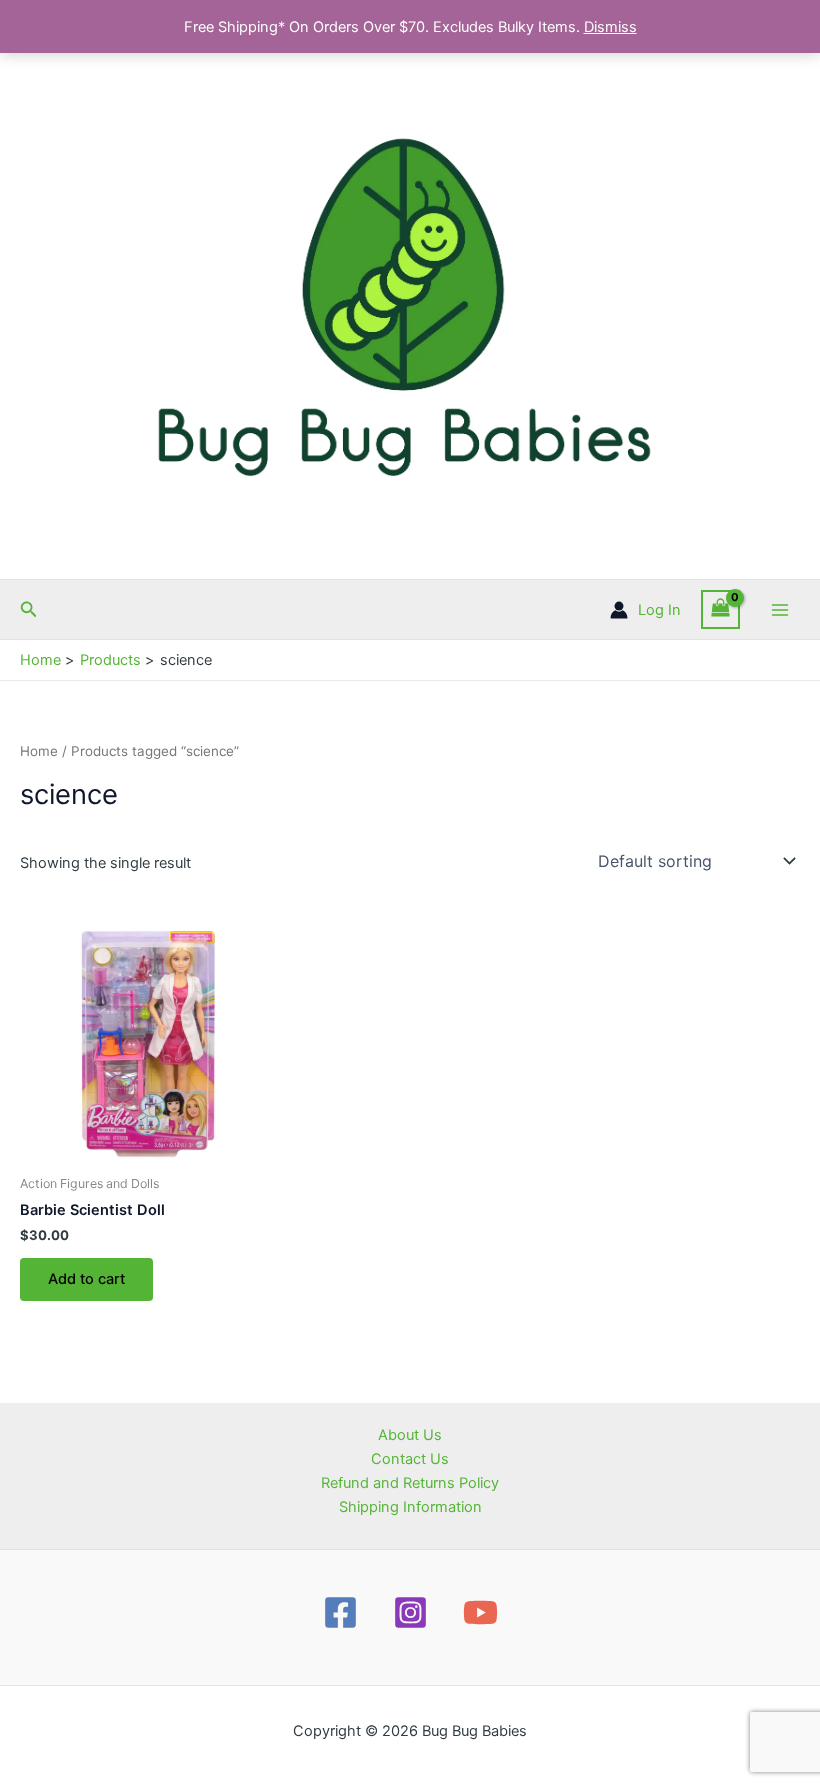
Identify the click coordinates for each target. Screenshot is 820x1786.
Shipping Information (410, 1507)
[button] (29, 609)
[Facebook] (340, 1612)
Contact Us (410, 1459)
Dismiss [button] (610, 27)
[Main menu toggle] (780, 609)
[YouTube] (480, 1612)
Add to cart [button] (86, 1279)
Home (39, 751)
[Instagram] (410, 1612)
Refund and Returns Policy (410, 1483)
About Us (410, 1435)
